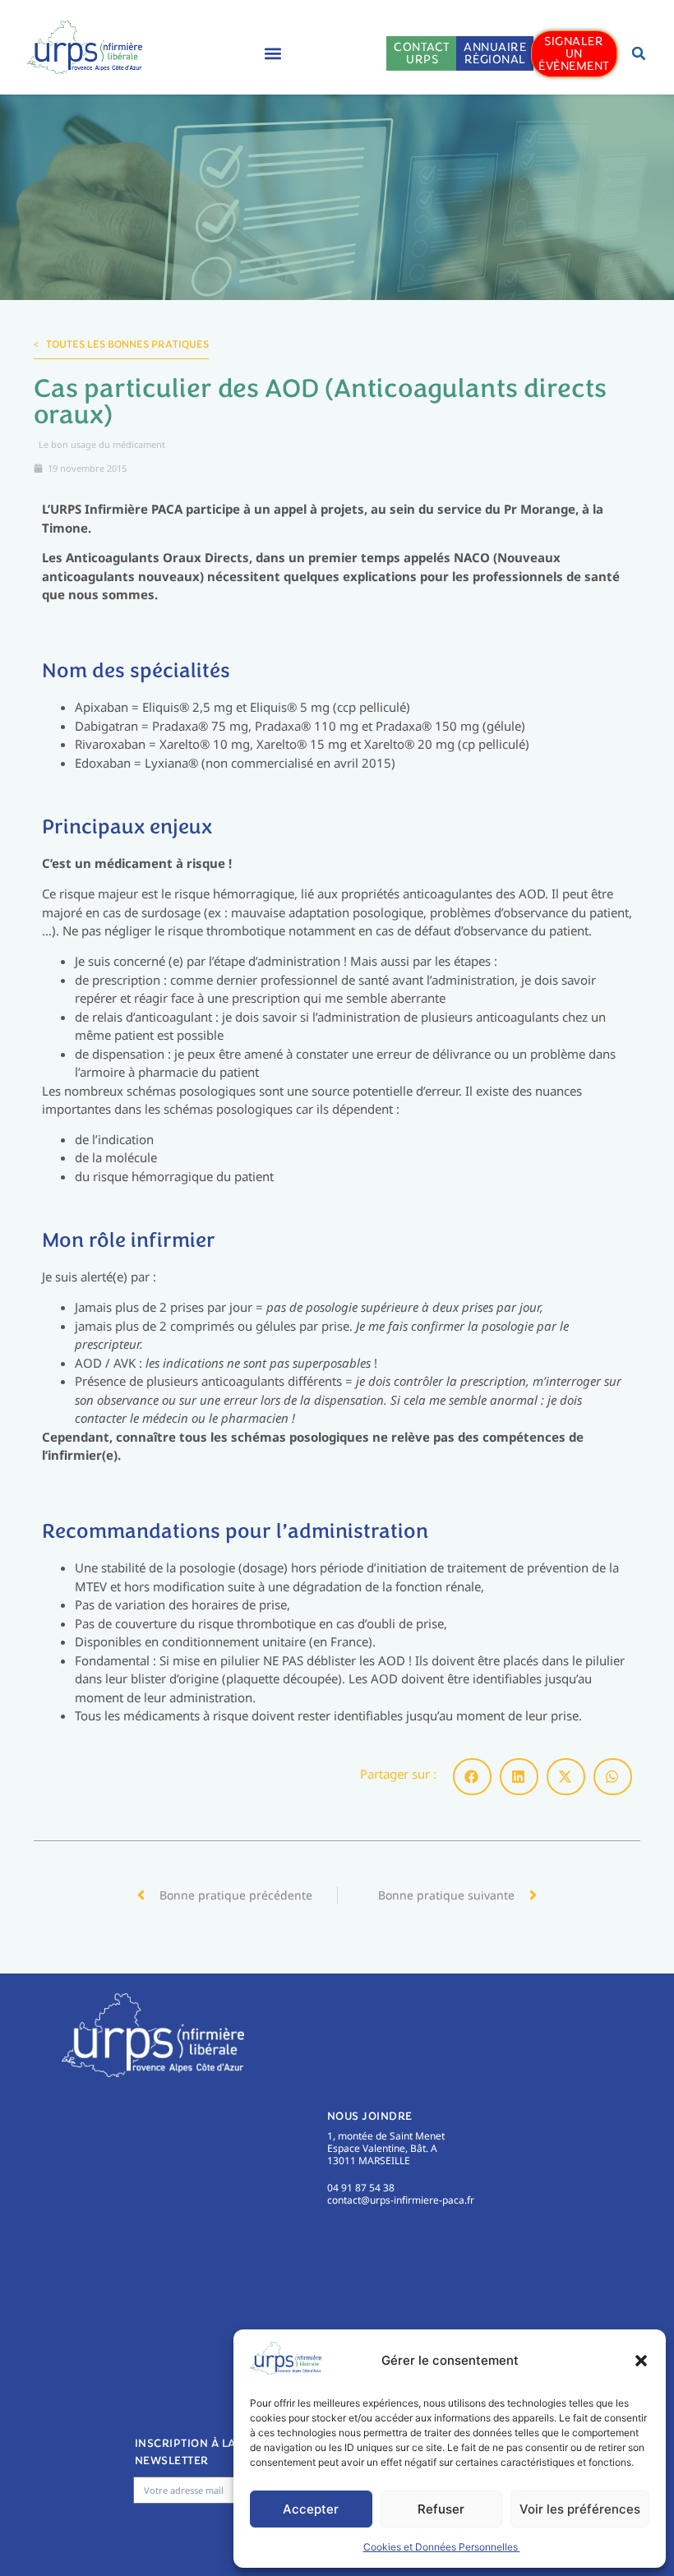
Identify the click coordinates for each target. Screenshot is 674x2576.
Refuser (441, 2509)
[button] (641, 2361)
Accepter (311, 2509)
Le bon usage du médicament (102, 444)
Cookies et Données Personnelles (442, 2547)
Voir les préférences (580, 2509)
